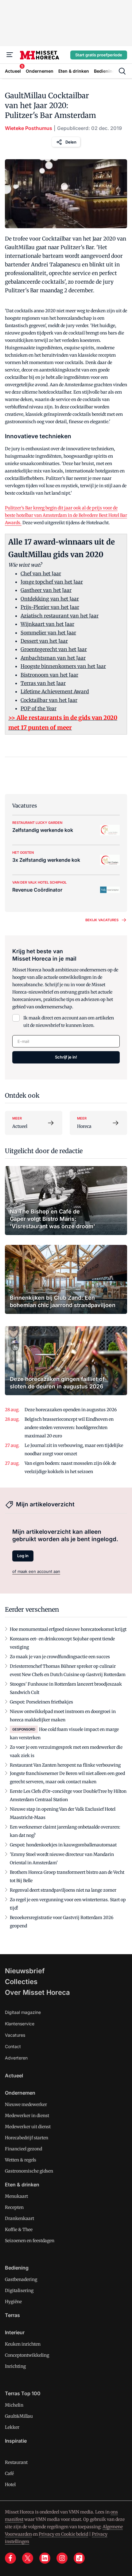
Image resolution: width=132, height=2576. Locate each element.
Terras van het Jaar (43, 683)
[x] (28, 2558)
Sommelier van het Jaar (48, 633)
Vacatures (15, 2035)
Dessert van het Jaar (44, 641)
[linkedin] (45, 2558)
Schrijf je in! (66, 1057)
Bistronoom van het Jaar (49, 675)
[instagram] (62, 2558)
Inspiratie (16, 2441)
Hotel (10, 2485)
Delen (71, 142)
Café (9, 2473)
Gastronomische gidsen (29, 2171)
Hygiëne (13, 2302)
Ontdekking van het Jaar (50, 599)
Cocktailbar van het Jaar (49, 700)
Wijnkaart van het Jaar (47, 624)
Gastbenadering (21, 2279)
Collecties (21, 1982)
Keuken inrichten (23, 2344)
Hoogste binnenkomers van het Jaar (63, 666)
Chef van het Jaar (41, 573)
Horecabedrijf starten (27, 2138)
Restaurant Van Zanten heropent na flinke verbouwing (65, 1765)
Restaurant (16, 2462)
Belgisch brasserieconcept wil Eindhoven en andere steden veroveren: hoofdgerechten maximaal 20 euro (69, 1428)
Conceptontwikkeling (27, 2355)
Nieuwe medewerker (26, 2104)
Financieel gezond (23, 2149)
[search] (122, 71)
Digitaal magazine (23, 2012)
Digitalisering (19, 2290)
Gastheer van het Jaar (46, 590)
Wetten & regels (21, 2160)
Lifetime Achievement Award (55, 691)
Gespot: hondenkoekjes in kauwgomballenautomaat (63, 1845)
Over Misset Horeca (37, 1992)
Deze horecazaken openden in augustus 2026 (71, 1410)
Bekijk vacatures (102, 920)
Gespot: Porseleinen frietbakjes (41, 1702)
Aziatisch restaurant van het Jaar (60, 616)
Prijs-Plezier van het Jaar (50, 607)
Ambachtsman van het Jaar (53, 658)
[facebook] (10, 2558)
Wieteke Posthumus (29, 128)
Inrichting (15, 2366)
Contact (13, 2046)
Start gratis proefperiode (99, 55)
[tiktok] (79, 2558)
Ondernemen (20, 2093)
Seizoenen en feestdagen (30, 2241)
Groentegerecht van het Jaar (54, 649)
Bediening (17, 2268)
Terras (12, 2315)
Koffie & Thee (19, 2230)
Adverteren (16, 2058)
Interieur (15, 2332)
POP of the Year (39, 708)
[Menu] (10, 55)
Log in (23, 1556)
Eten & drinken (22, 2185)
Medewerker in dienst (27, 2116)
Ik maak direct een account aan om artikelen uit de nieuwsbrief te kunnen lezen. (69, 1022)
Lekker (12, 2427)
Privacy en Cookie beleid (63, 2534)
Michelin (14, 2405)
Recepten (14, 2207)
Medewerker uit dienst (28, 2127)
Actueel (14, 2076)
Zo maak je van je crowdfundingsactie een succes (60, 1657)
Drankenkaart (19, 2218)
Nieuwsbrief (25, 1971)
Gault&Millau (19, 2416)
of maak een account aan (36, 1571)
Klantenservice (20, 2024)
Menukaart (16, 2196)
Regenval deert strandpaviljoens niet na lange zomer (63, 1890)
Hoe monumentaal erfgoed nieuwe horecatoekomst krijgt (68, 1629)
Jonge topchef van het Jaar (52, 582)
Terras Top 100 (23, 2393)
